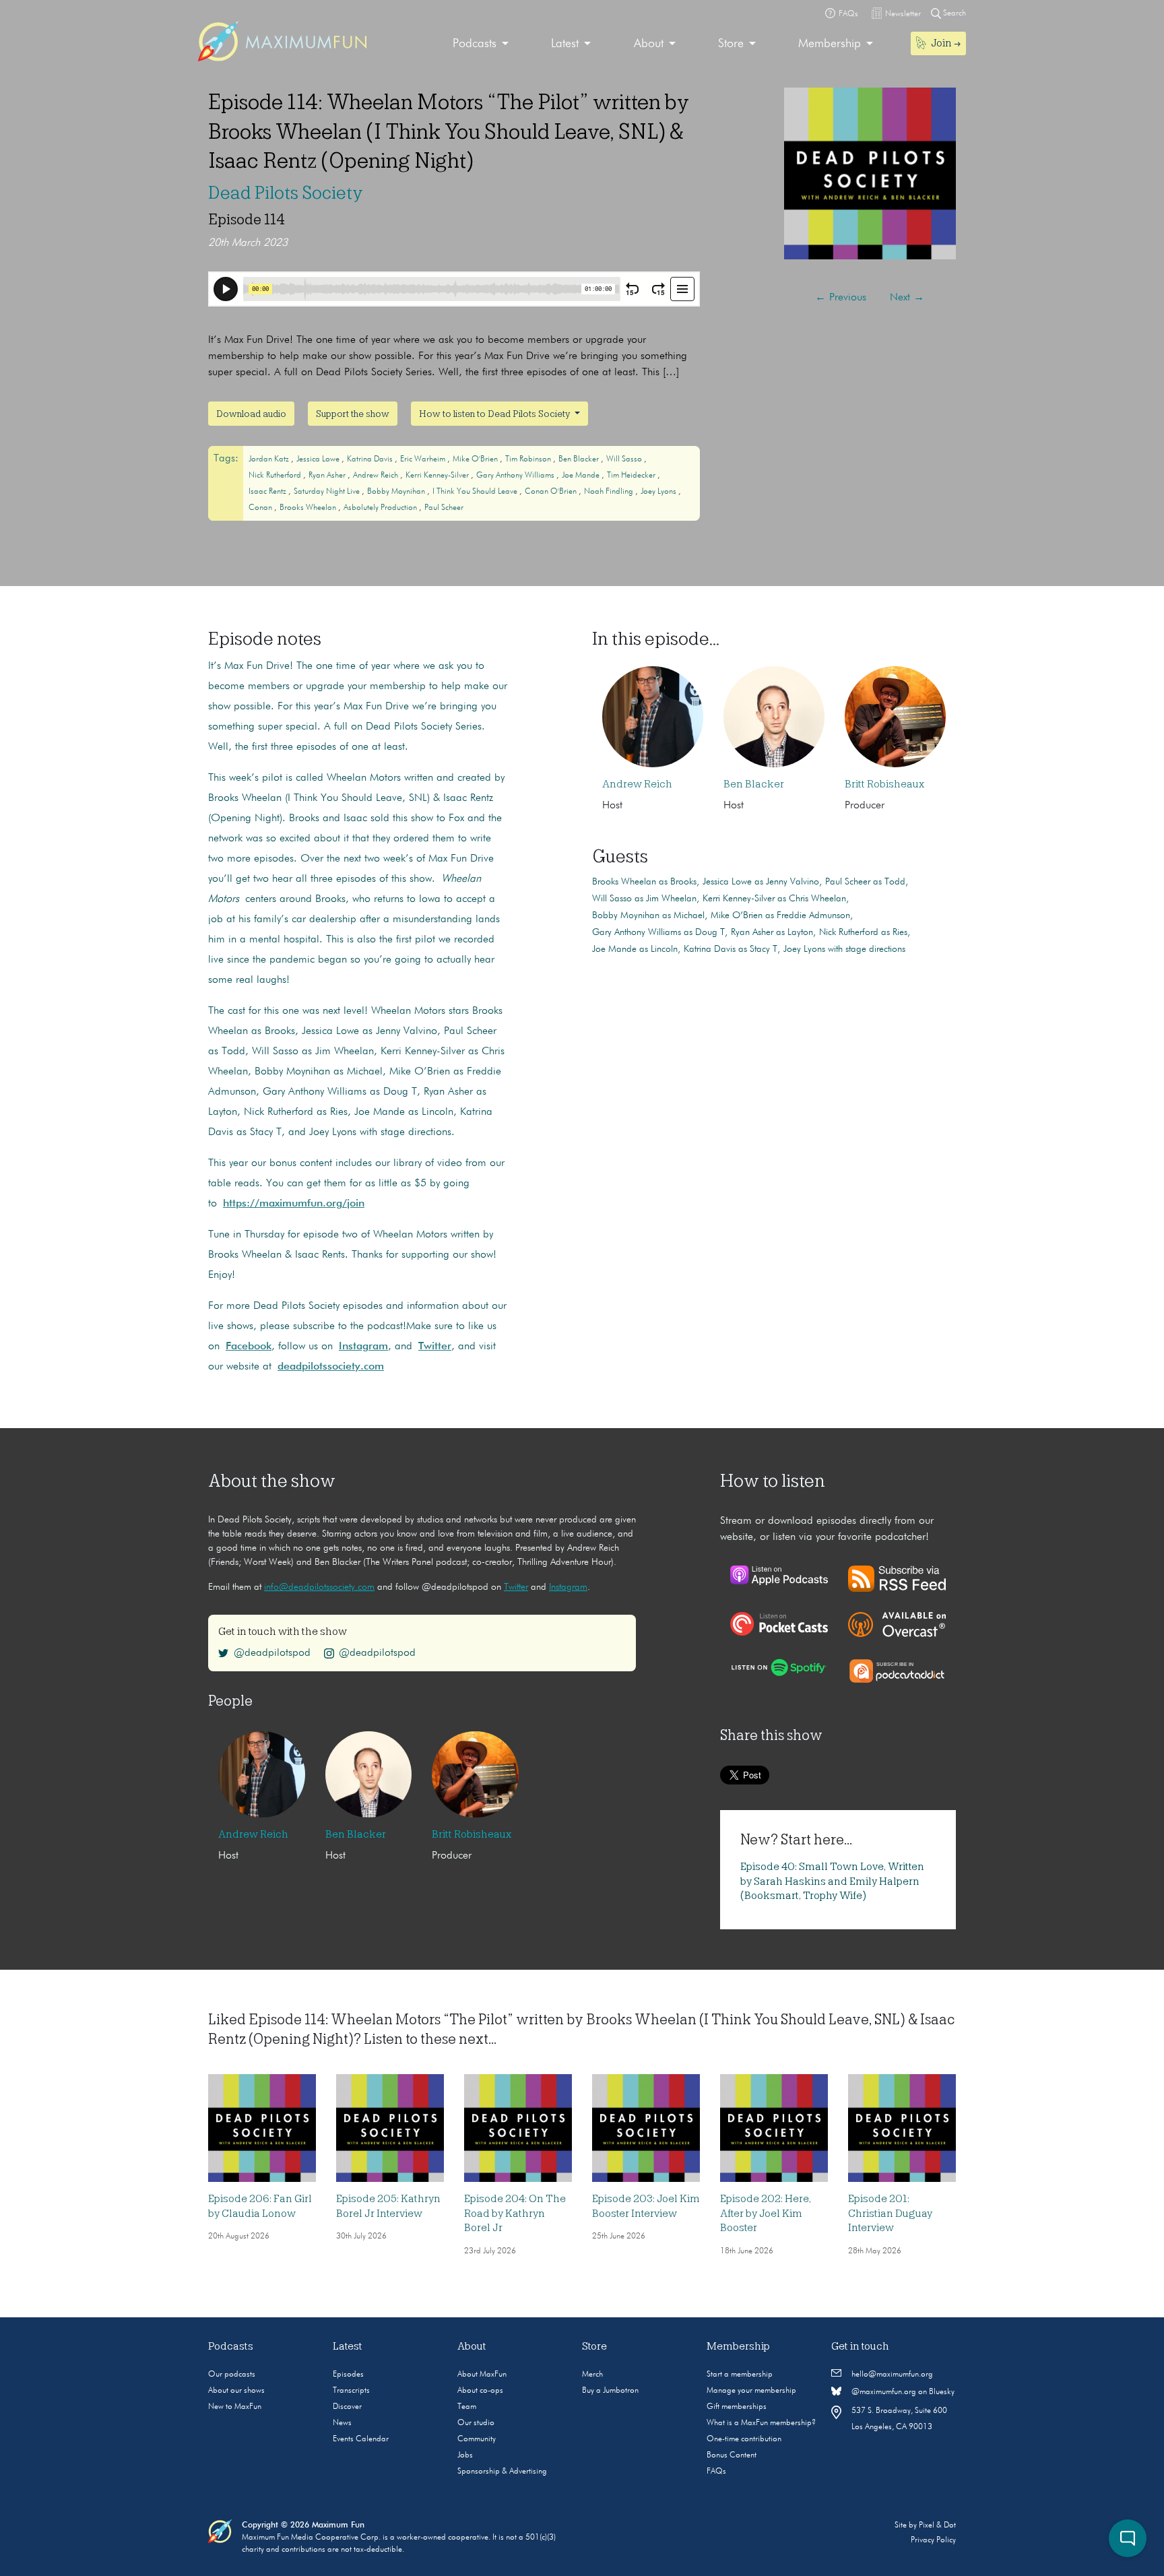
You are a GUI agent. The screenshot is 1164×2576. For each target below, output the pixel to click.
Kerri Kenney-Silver (438, 476)
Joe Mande (582, 476)
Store (731, 44)
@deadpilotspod (272, 1653)
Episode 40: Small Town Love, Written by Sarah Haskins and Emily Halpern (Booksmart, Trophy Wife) (832, 1881)
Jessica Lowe (319, 459)
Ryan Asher (328, 476)
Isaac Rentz (268, 492)
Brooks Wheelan (309, 508)
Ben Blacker (580, 459)
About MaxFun (482, 2375)
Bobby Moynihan (397, 492)
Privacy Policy (933, 2540)
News (342, 2423)
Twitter (516, 1587)
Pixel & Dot (937, 2525)
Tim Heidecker (632, 476)
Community (477, 2439)
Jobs (465, 2455)
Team (467, 2407)
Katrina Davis (371, 459)
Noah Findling (610, 492)
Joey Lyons (659, 492)
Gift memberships (737, 2407)
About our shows (236, 2391)
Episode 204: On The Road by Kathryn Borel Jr (515, 2213)
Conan (261, 508)
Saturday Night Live (328, 492)
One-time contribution (744, 2439)
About (649, 44)
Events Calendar (361, 2439)
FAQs (716, 2472)
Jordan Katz (270, 459)
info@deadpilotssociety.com (319, 1587)
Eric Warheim (424, 459)
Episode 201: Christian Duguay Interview (890, 2213)
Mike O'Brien (476, 459)
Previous (841, 298)
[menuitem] (481, 44)
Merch (592, 2375)
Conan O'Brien (552, 492)
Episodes (348, 2375)
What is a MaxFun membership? (761, 2423)
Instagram (568, 1587)
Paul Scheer (444, 508)
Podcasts (475, 44)
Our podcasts (232, 2375)
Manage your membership (751, 2391)
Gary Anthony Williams (516, 476)
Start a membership (740, 2375)
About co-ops (480, 2391)
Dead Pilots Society (286, 193)
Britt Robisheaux (884, 784)
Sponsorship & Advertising (502, 2472)
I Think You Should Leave (476, 492)
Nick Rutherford (276, 476)
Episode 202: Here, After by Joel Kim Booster (766, 2213)
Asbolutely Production (381, 508)
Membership (830, 44)
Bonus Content (732, 2455)
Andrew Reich (377, 476)
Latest (565, 44)
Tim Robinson (529, 459)
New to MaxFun (235, 2407)
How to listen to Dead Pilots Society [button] (495, 414)
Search (953, 13)
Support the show (353, 414)
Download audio (251, 414)
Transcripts (351, 2391)
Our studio (476, 2423)
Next (907, 298)
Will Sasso (625, 459)
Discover (347, 2407)
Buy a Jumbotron (610, 2391)
